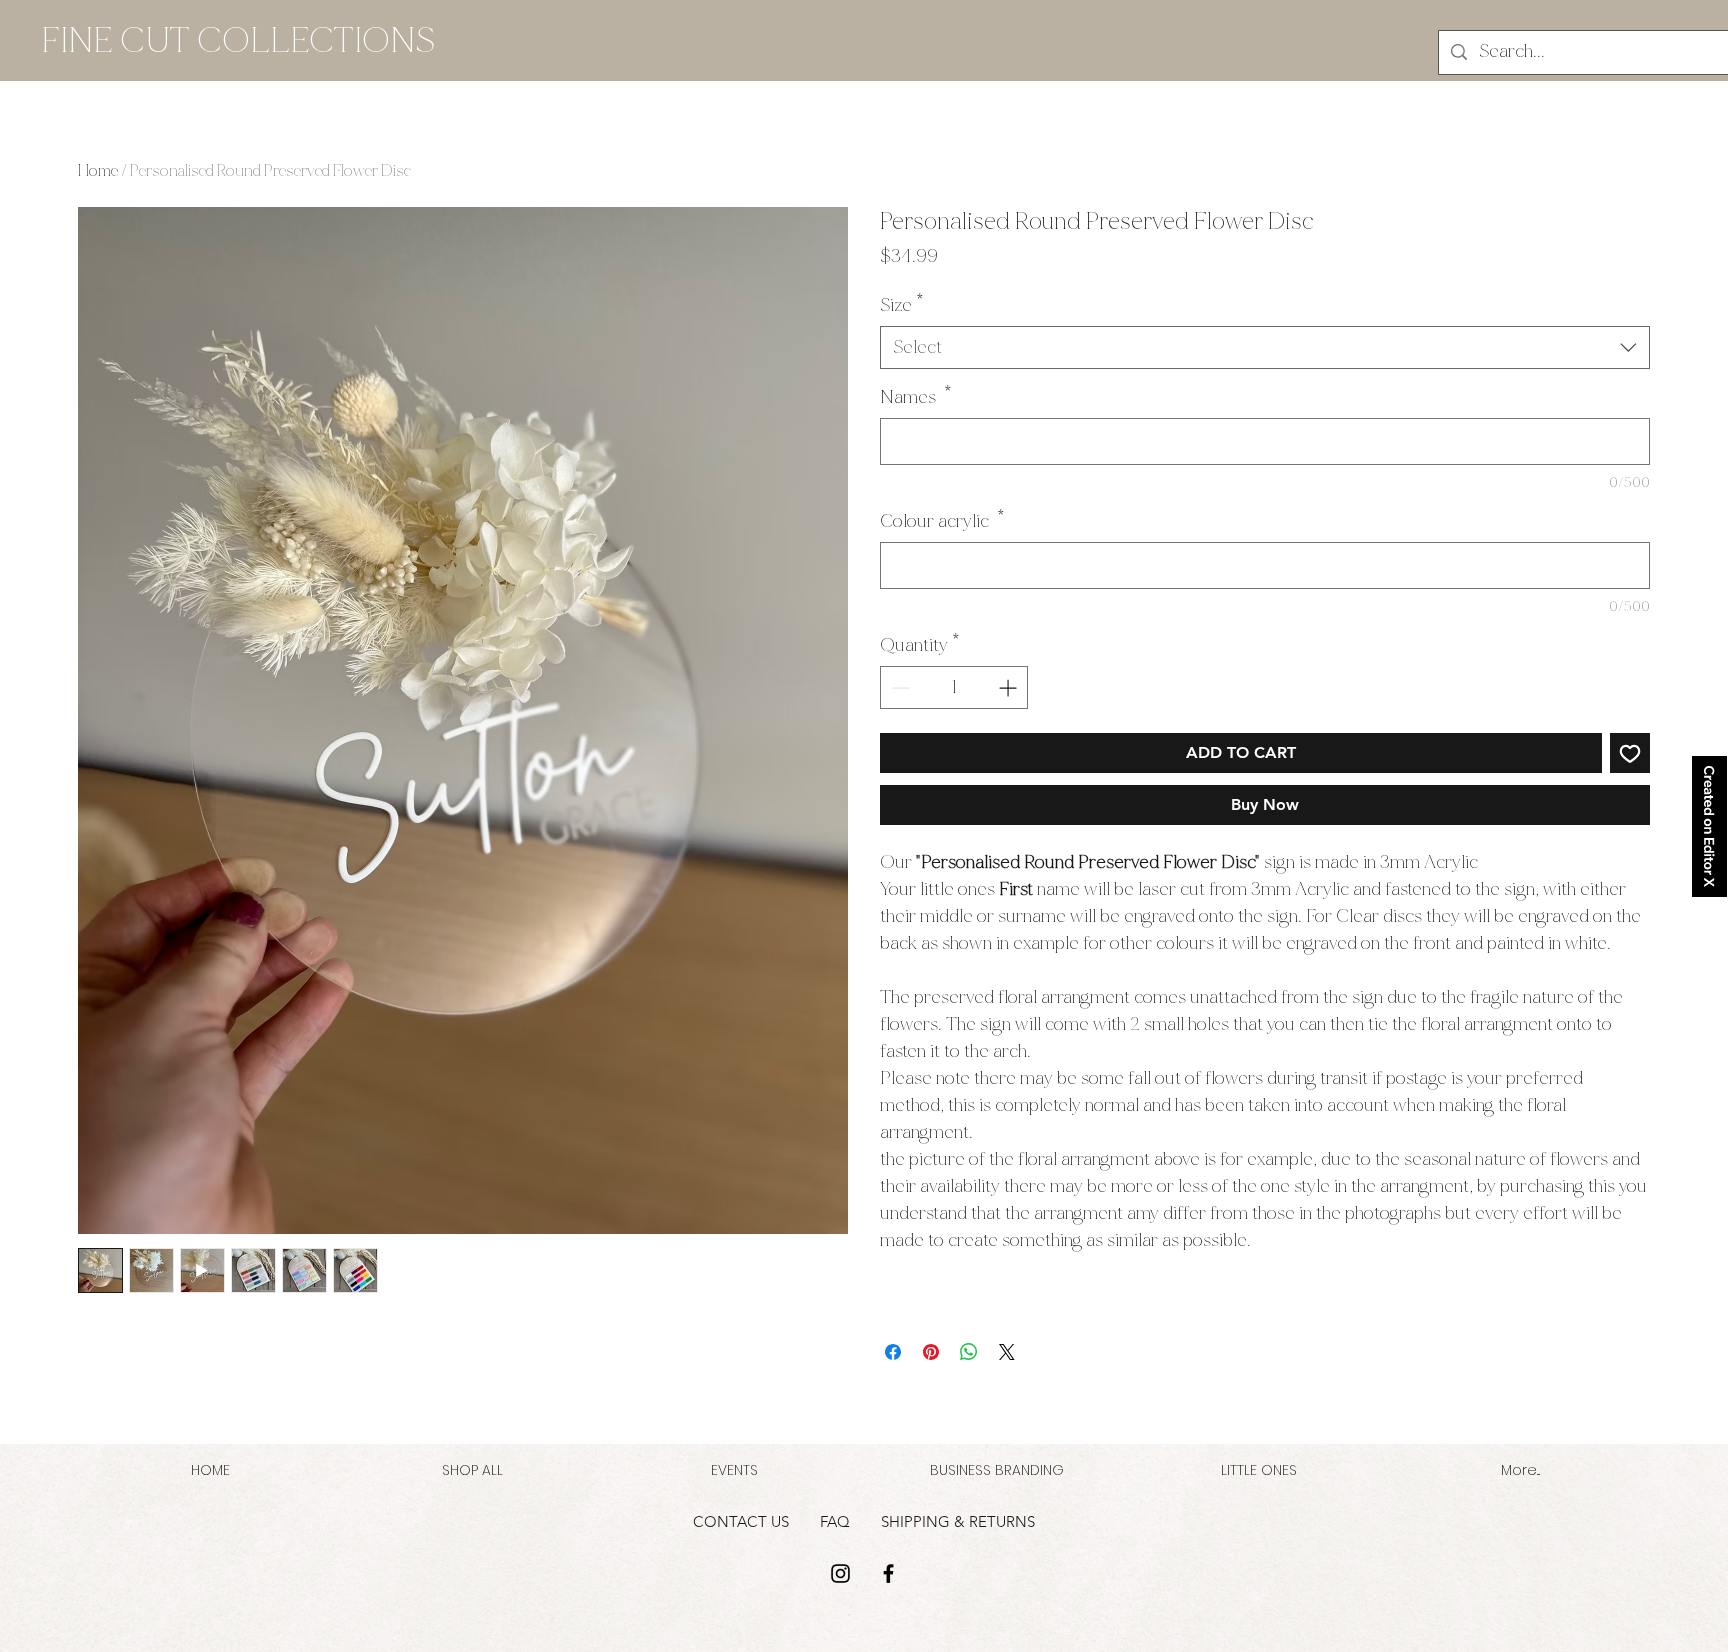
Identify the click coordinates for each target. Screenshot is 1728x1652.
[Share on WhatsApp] (969, 1352)
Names (916, 397)
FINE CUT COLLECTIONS (238, 40)
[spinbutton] (954, 687)
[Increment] (1009, 687)
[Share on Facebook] (893, 1352)
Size (902, 305)
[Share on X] (1007, 1352)
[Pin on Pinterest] (931, 1352)
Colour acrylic (942, 521)
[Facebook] (888, 1573)
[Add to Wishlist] (1630, 753)
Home (98, 170)
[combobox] (1265, 347)
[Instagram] (840, 1573)
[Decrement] (898, 687)
